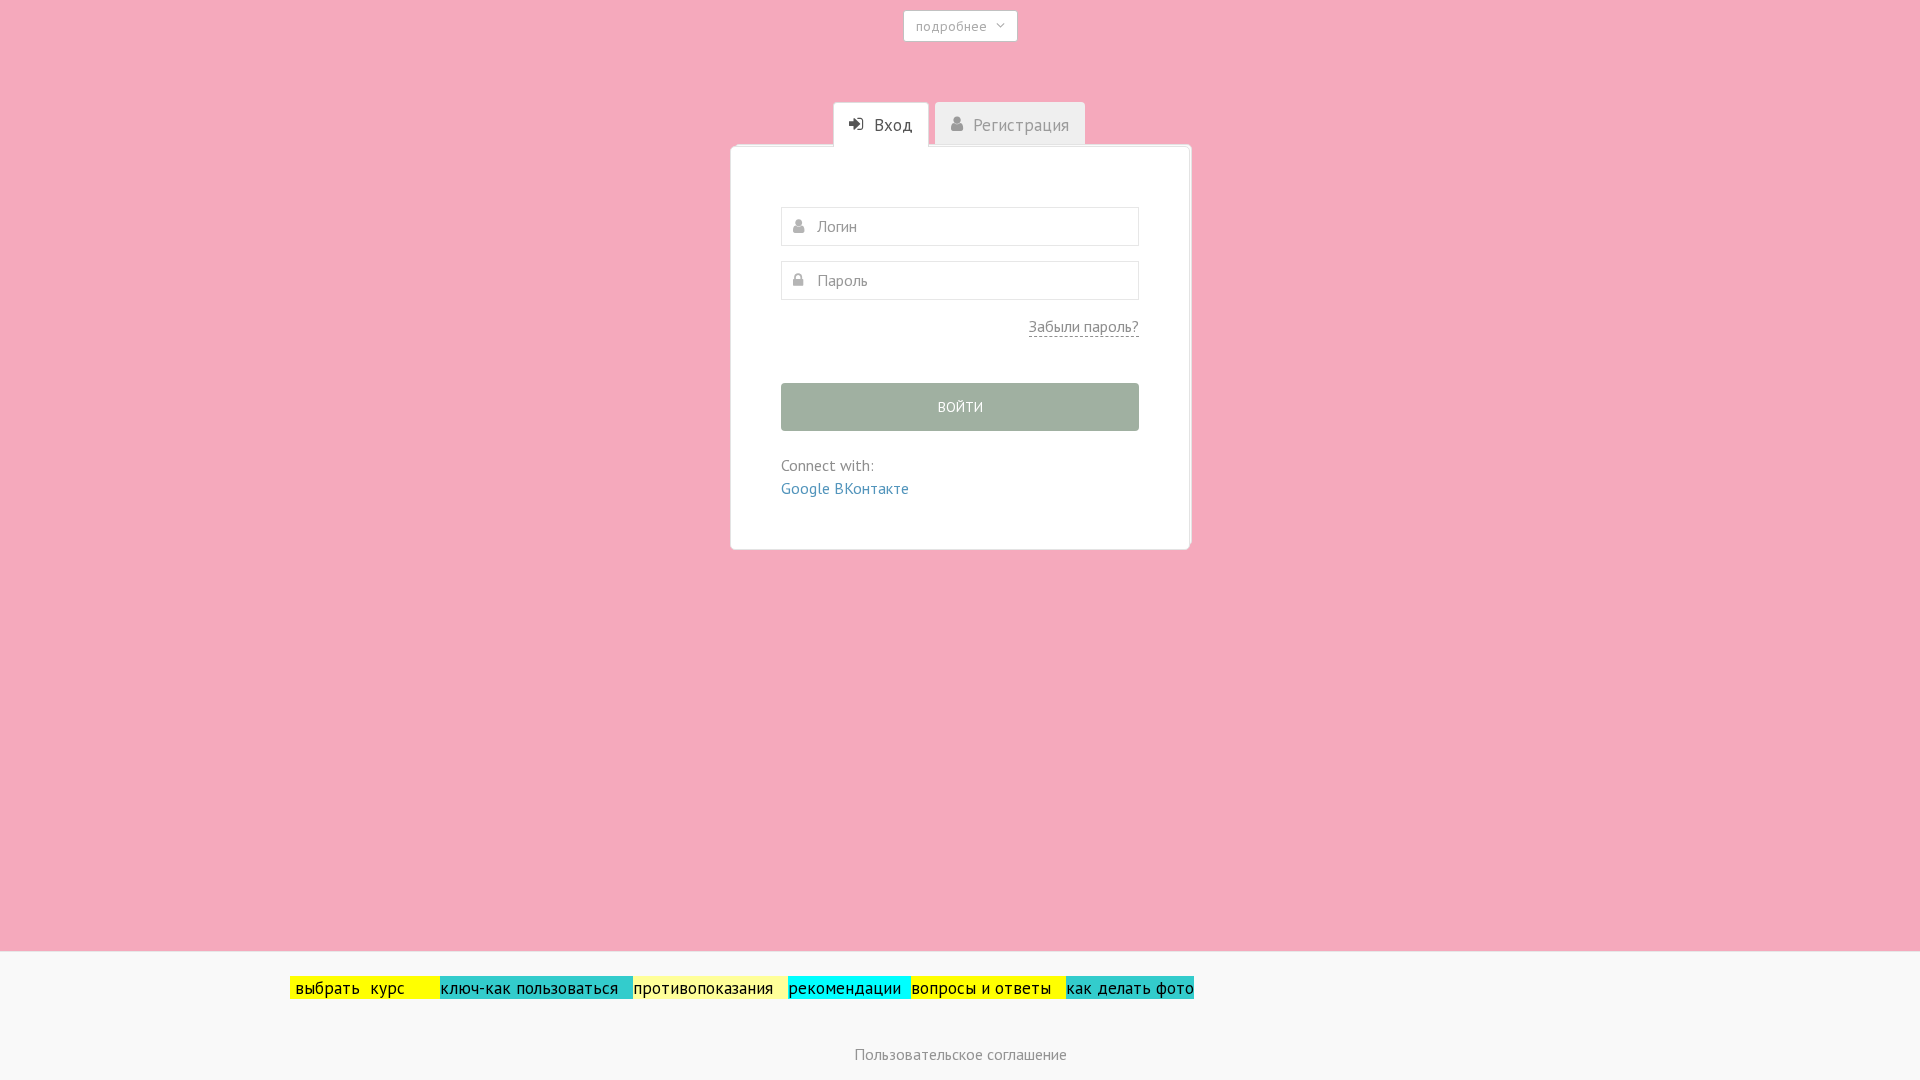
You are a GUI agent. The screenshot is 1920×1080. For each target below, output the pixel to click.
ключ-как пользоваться (536, 987)
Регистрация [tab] (1018, 125)
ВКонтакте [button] (871, 488)
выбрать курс (367, 987)
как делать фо (1121, 987)
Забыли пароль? (1084, 326)
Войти (960, 407)
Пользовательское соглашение (960, 1054)
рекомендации (849, 987)
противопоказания (710, 987)
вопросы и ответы (988, 987)
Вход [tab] (891, 125)
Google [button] (807, 488)
